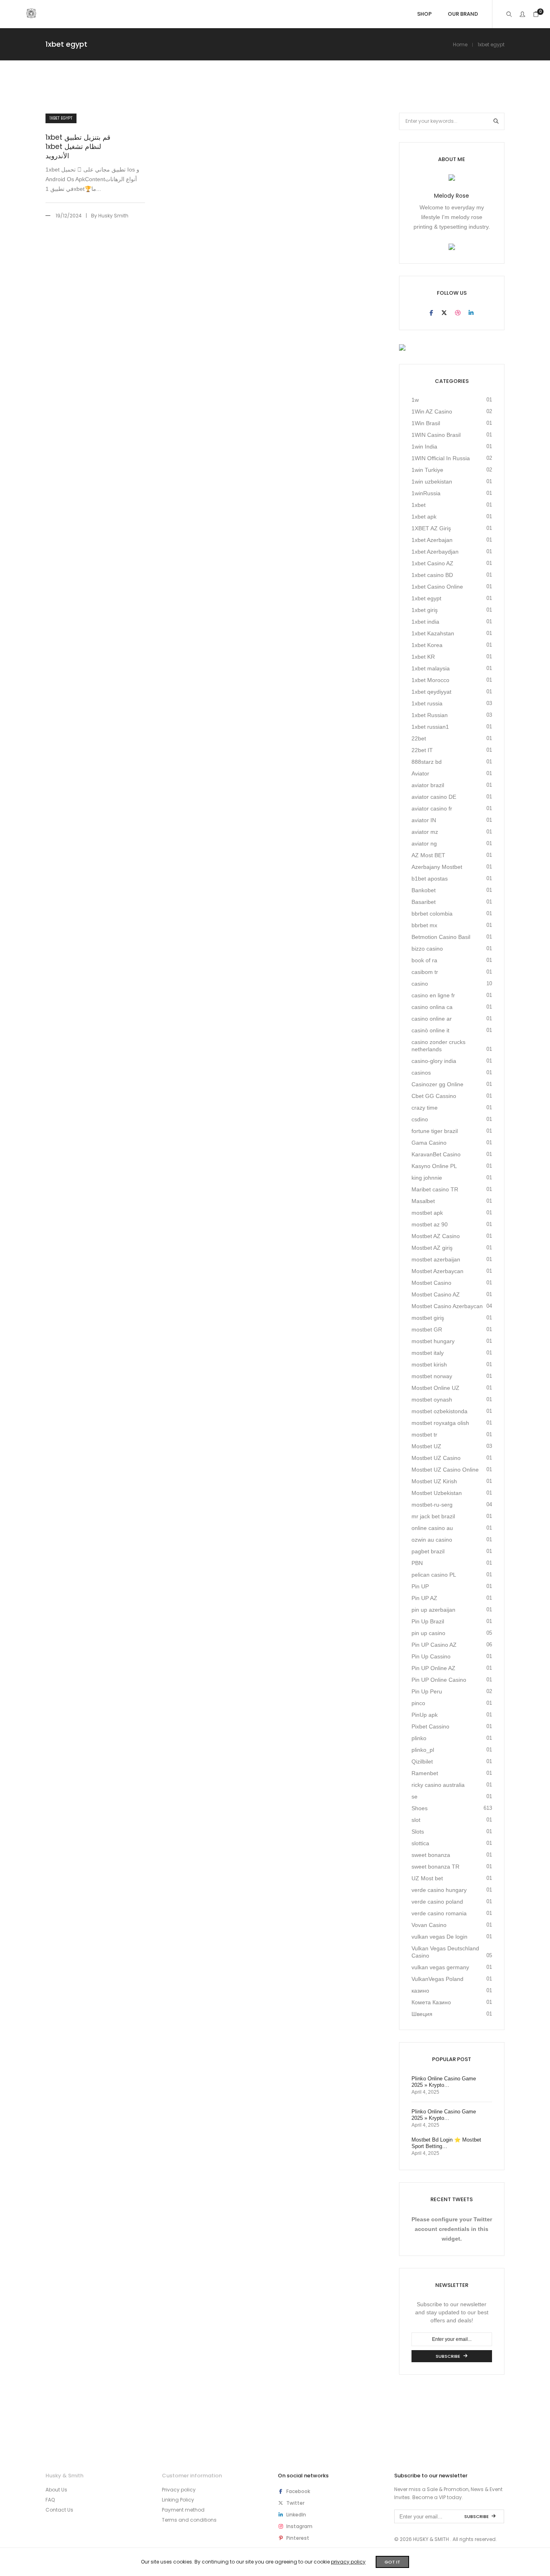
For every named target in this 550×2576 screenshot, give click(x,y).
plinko (419, 1738)
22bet (419, 738)
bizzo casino (427, 949)
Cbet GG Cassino (434, 1096)
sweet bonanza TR (435, 1867)
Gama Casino (429, 1143)
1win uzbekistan (432, 482)
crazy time (425, 1108)
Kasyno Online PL (434, 1166)
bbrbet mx (424, 925)
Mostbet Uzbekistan (437, 1493)
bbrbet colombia (432, 914)
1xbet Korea (427, 645)
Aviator (420, 773)
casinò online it (430, 1030)
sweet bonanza (431, 1855)
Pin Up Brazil (428, 1621)
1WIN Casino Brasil (436, 435)
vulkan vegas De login (439, 1937)
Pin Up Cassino (431, 1656)
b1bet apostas (430, 879)
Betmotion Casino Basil (441, 937)
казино (420, 1991)
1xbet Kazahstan (433, 633)
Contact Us (59, 2510)
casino (420, 984)
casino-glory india (434, 1061)
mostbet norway (432, 1376)
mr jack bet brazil (433, 1516)
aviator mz (425, 832)
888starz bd (427, 762)
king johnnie (427, 1178)
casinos (421, 1073)
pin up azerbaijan (433, 1610)
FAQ (50, 2500)
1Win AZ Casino (432, 411)
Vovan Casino (429, 1925)
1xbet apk (424, 517)
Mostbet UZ (426, 1446)
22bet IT (422, 750)
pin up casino (428, 1633)
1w (415, 400)
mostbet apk (427, 1213)
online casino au (432, 1528)
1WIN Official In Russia (441, 458)
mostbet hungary (433, 1341)
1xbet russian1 (430, 727)
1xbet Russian (430, 715)
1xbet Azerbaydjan (435, 552)
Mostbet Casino (431, 1283)
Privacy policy (179, 2490)
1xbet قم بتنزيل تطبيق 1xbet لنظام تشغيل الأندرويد (78, 147)
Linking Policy (178, 2500)
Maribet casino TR (435, 1189)
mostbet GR (427, 1329)
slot (416, 1820)
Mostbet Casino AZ (436, 1294)
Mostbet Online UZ (435, 1388)
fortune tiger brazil (435, 1131)
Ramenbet (425, 1773)
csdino (420, 1119)
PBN (417, 1563)
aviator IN (424, 820)
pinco (418, 1703)
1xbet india (425, 622)
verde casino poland (437, 1902)
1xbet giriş (425, 610)
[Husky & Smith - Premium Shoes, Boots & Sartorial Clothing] (31, 15)
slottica (420, 1843)
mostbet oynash (432, 1400)
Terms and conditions (189, 2520)
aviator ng (424, 844)
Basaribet (424, 902)
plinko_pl (423, 1750)
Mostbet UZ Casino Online (445, 1470)
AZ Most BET (428, 855)
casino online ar (432, 1019)
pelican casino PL (434, 1575)
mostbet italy (428, 1353)
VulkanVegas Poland (437, 1979)
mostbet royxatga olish (440, 1423)
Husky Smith (113, 216)
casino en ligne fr (433, 995)
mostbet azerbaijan (436, 1259)
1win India (424, 447)
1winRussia (426, 493)
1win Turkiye (427, 470)
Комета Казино (431, 2002)
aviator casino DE (434, 797)
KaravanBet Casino (436, 1154)
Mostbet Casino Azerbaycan (447, 1306)
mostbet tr (424, 1435)
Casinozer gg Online (437, 1084)
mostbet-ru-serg (432, 1505)
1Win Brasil (426, 423)
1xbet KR (423, 657)
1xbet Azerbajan (432, 540)
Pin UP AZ (424, 1598)
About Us (56, 2490)
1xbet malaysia (431, 668)
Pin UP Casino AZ (434, 1645)
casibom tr (425, 972)
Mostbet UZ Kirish (434, 1481)
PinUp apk (425, 1715)
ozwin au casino (432, 1540)
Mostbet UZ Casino (436, 1458)
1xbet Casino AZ (432, 563)
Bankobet (424, 890)
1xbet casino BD (432, 575)
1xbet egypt (61, 118)
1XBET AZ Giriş (431, 528)
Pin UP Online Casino (439, 1680)
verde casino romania (439, 1913)
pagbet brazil (428, 1551)
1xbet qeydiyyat (431, 692)
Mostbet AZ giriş (432, 1248)
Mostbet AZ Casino (436, 1236)
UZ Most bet (427, 1878)
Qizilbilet (422, 1761)
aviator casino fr (432, 808)
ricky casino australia (438, 1785)
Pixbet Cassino (430, 1726)
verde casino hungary (439, 1890)
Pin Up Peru (427, 1691)
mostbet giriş (428, 1318)
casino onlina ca (432, 1007)
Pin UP (420, 1586)
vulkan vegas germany (440, 1967)
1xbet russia (427, 703)
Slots (418, 1832)
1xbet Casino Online (437, 587)
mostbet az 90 (430, 1224)
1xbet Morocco (430, 680)
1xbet (419, 505)
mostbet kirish (429, 1364)
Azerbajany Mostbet (437, 867)
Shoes (420, 1808)
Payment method (183, 2510)
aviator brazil (428, 785)
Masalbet (423, 1201)
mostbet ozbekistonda (439, 1411)
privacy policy (348, 2562)
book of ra (424, 960)
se (415, 1797)
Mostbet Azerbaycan (437, 1271)
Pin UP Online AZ (433, 1668)
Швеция (422, 2014)
